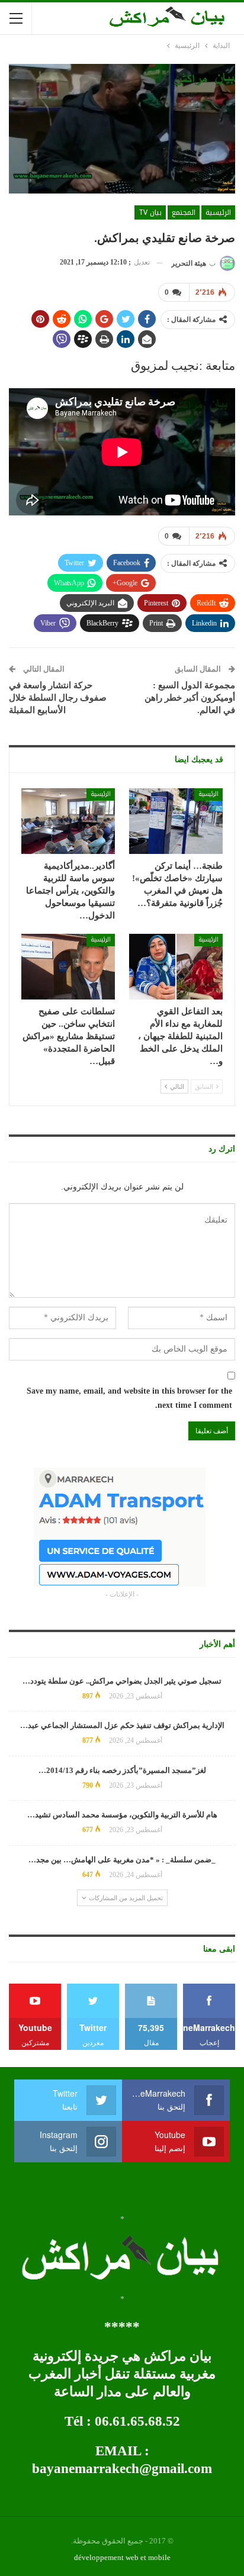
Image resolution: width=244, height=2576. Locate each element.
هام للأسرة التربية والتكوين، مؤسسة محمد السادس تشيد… (122, 1815)
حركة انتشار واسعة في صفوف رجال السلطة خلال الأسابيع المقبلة (58, 698)
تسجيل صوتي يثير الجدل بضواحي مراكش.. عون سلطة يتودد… (122, 1681)
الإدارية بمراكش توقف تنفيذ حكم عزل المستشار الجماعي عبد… (122, 1725)
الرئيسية (218, 212)
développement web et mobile (122, 2557)
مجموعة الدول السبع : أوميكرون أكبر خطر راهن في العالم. (190, 698)
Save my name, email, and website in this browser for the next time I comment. (129, 1398)
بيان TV (150, 212)
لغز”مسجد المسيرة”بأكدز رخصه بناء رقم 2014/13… (122, 1770)
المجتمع (184, 212)
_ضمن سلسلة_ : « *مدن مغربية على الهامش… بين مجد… (122, 1860)
